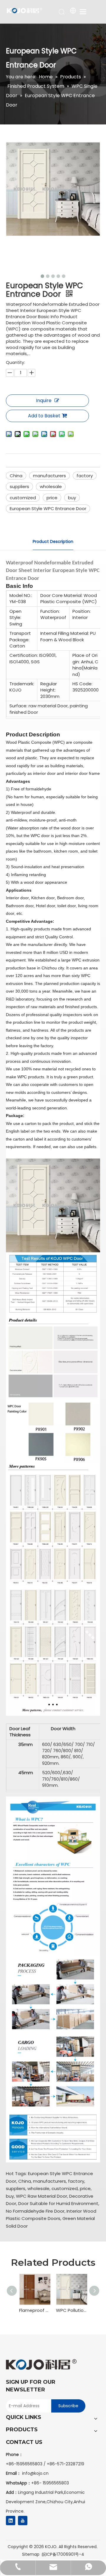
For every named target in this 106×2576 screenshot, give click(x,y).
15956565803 (56, 2483)
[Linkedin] (11, 2521)
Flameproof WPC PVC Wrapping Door (35, 2310)
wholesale (51, 486)
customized (23, 498)
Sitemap (31, 2554)
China (16, 476)
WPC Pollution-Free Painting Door (71, 2310)
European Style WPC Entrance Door (48, 508)
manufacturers (49, 476)
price (52, 498)
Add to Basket (44, 416)
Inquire (44, 400)
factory (85, 476)
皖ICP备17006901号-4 (63, 2554)
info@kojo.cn (35, 2473)
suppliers (19, 486)
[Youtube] (23, 2521)
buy (72, 498)
